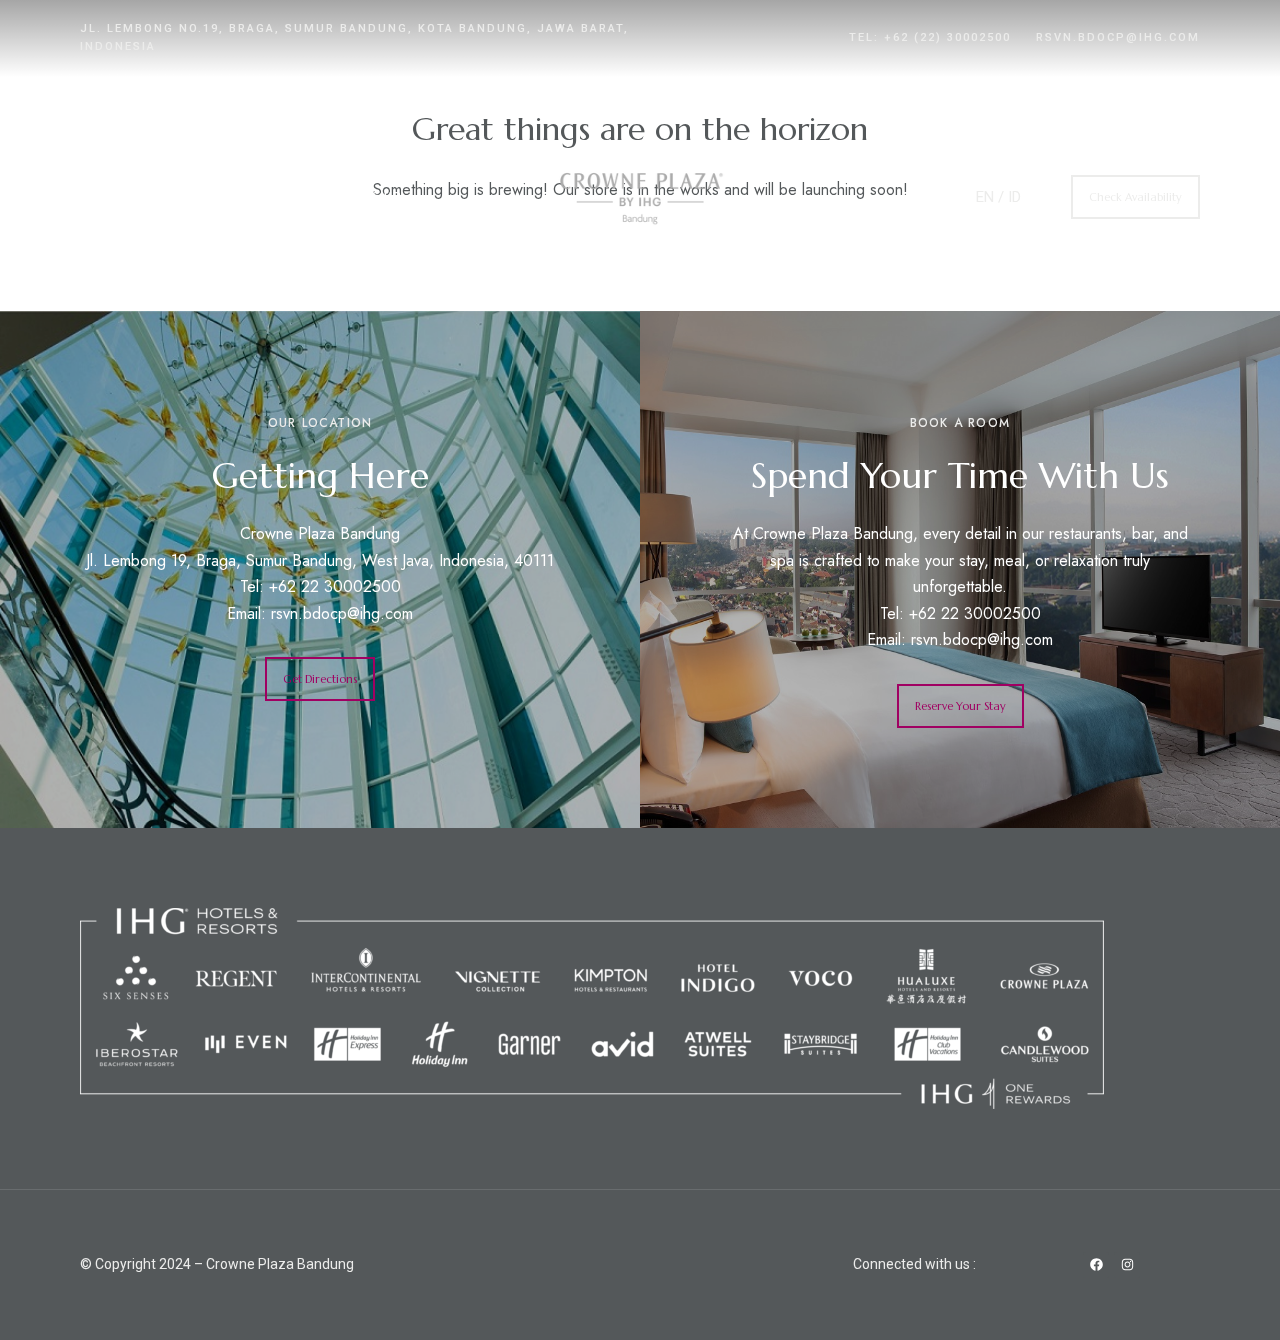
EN (985, 197)
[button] (1135, 197)
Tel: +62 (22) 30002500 (930, 37)
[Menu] (97, 133)
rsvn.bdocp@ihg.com (1118, 37)
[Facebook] (1096, 1265)
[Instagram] (1127, 1265)
